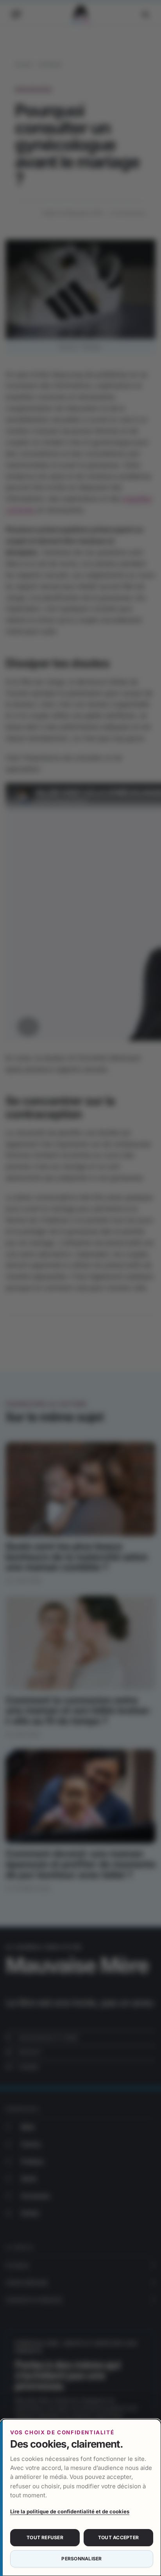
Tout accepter (118, 2537)
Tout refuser (45, 2537)
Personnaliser (81, 2559)
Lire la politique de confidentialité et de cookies (70, 2511)
